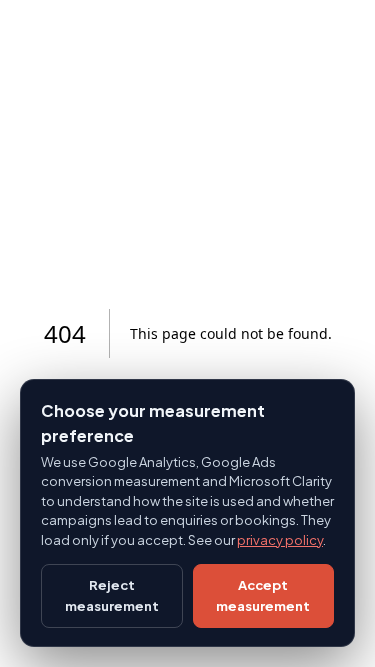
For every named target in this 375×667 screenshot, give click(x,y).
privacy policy (280, 540)
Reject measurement (112, 595)
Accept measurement (263, 595)
